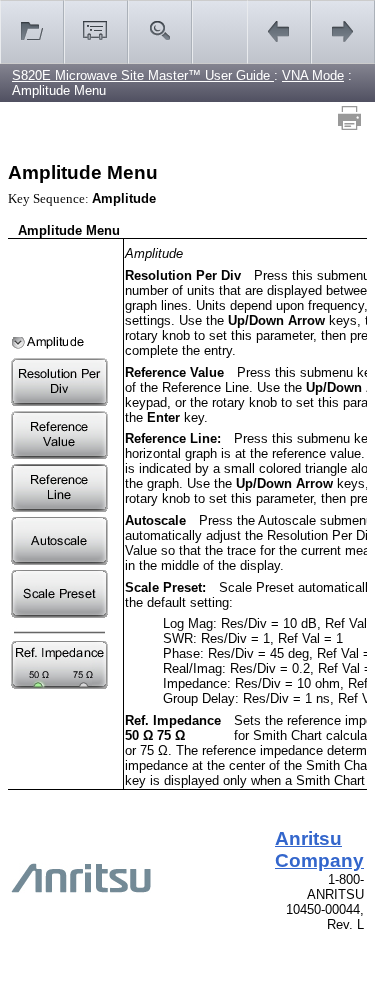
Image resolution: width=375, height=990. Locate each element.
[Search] (160, 32)
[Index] (96, 32)
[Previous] (279, 32)
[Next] (343, 32)
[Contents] (32, 32)
